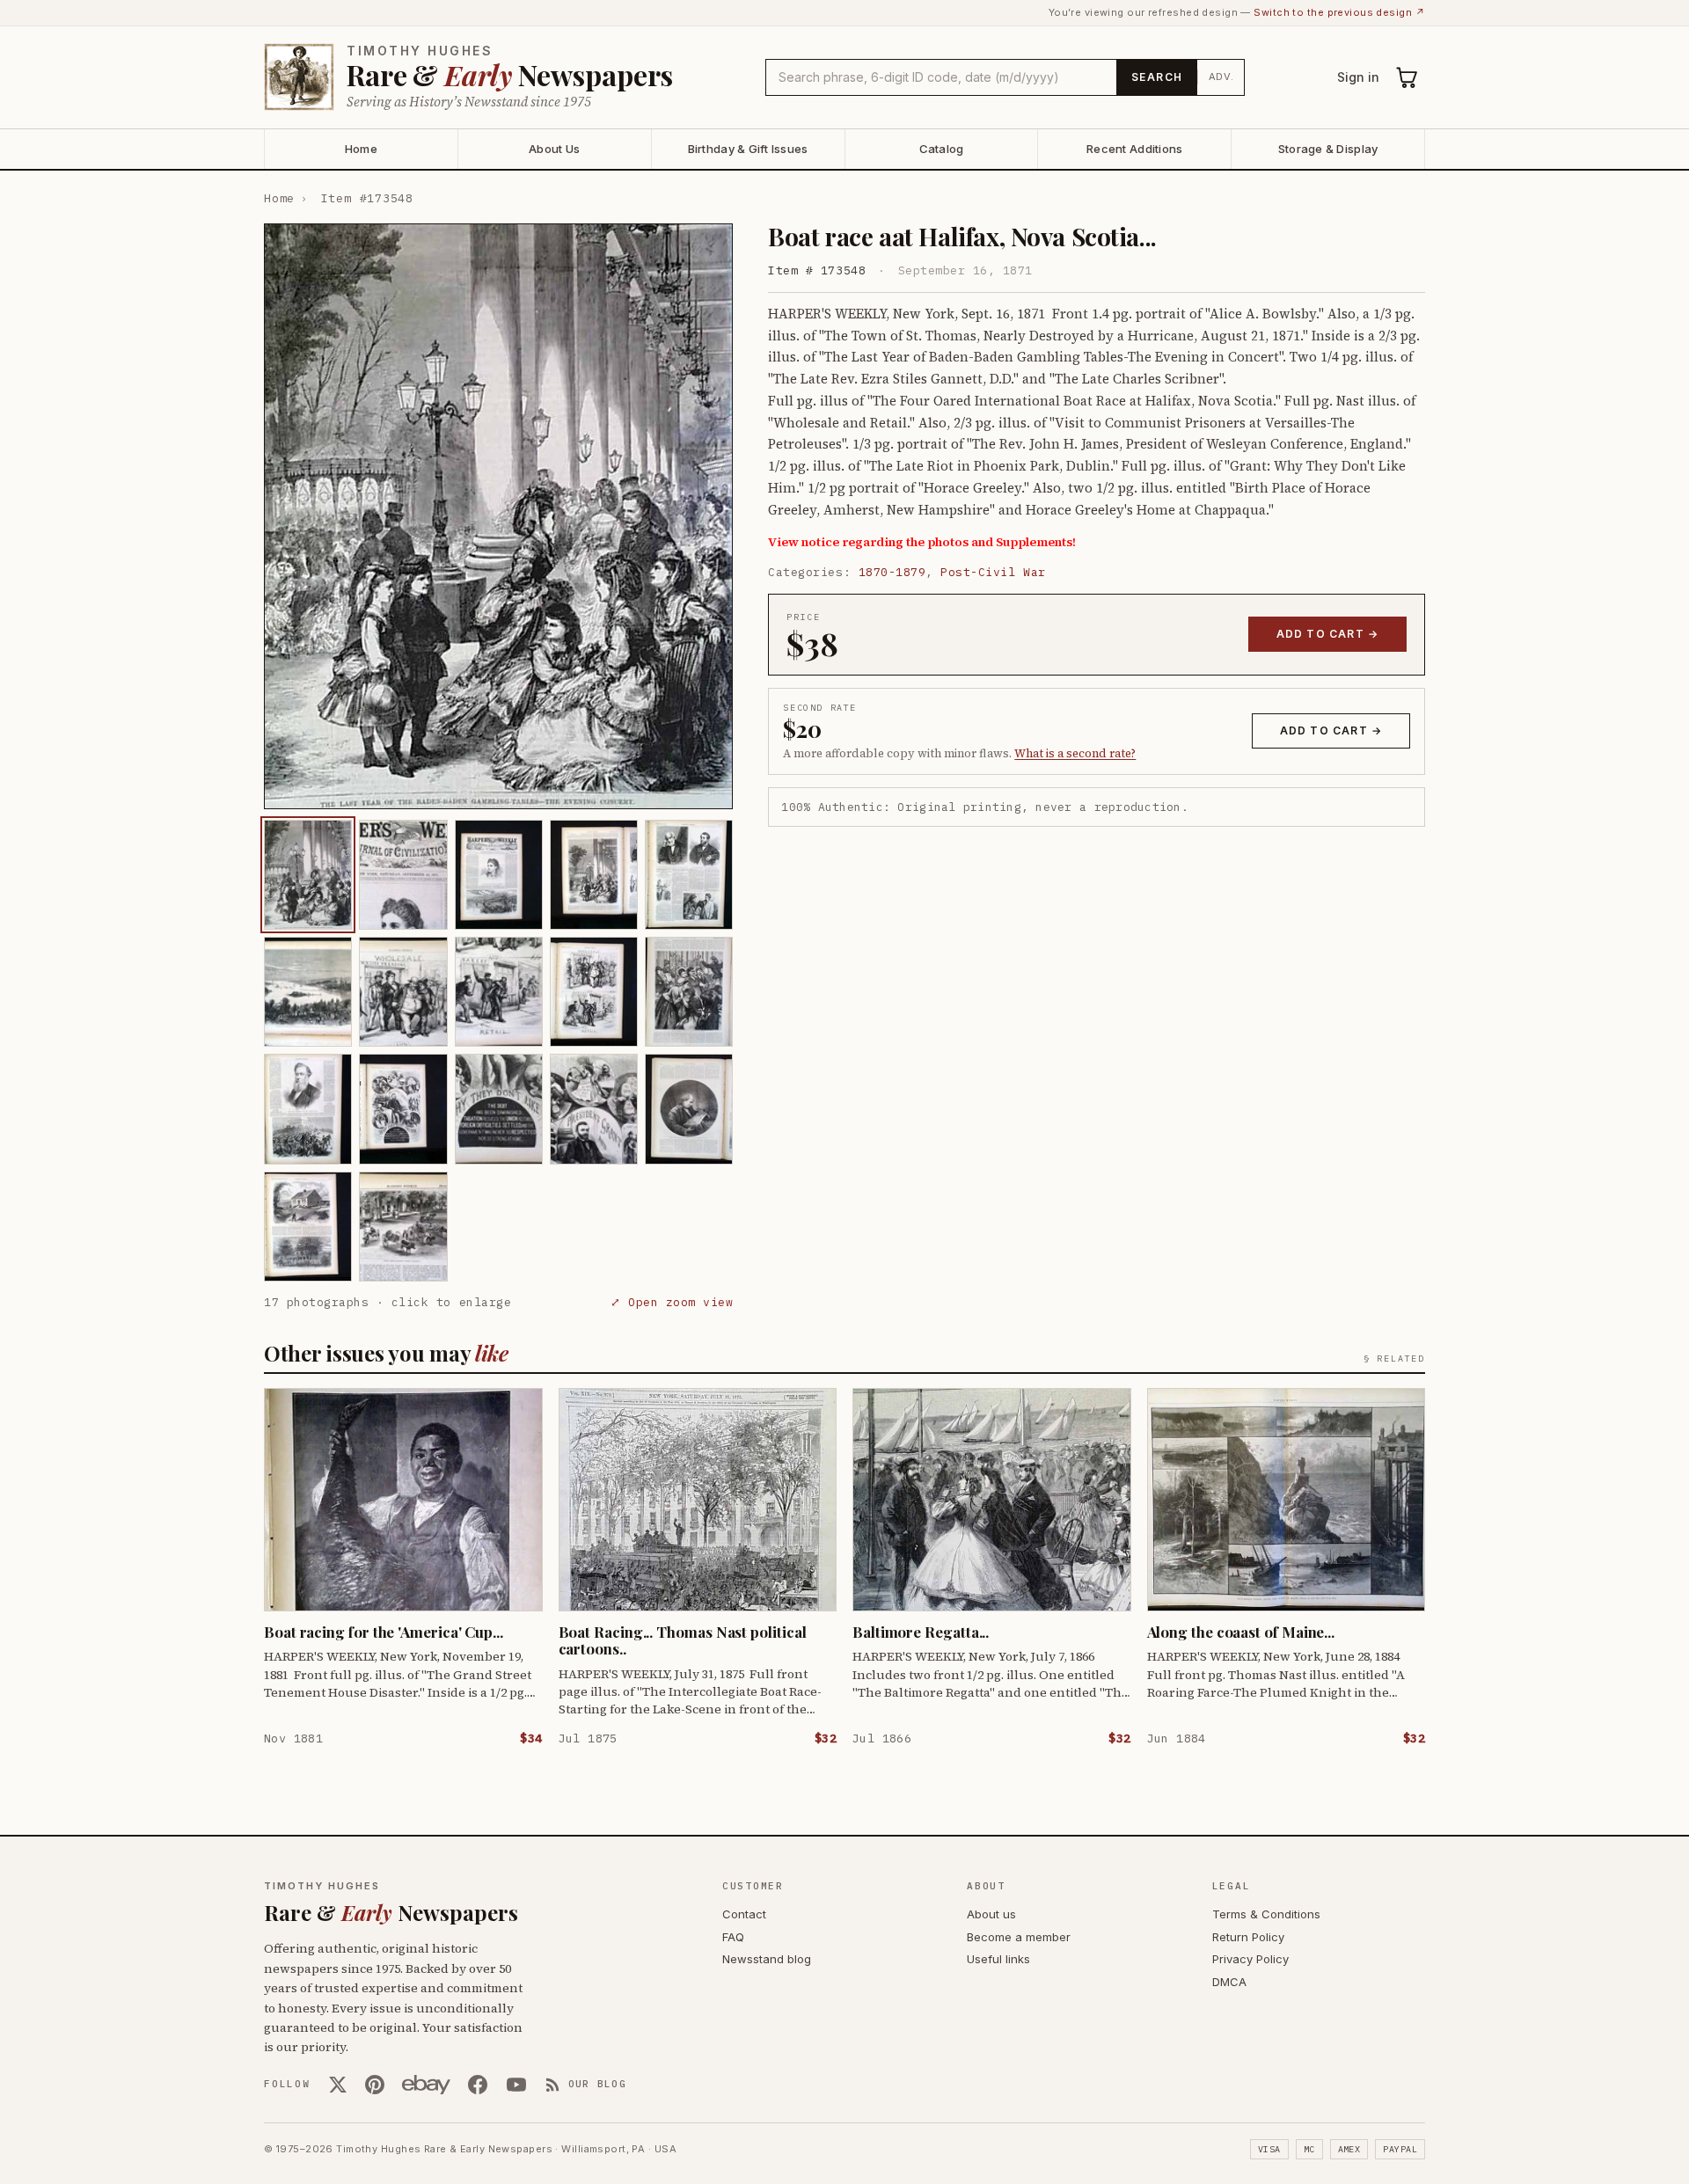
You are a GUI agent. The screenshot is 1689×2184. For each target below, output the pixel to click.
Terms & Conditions (1266, 1914)
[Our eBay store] (426, 2085)
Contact (744, 1914)
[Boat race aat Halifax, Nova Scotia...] (308, 875)
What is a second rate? (1075, 753)
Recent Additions (1134, 149)
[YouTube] (516, 2085)
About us (991, 1914)
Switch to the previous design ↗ (1339, 12)
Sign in (1358, 77)
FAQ (733, 1937)
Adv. (1221, 77)
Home (361, 149)
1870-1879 (892, 572)
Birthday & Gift (748, 149)
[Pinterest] (375, 2085)
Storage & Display (1328, 149)
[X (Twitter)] (338, 2085)
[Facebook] (478, 2085)
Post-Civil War (993, 572)
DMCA (1229, 1982)
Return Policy (1248, 1937)
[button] (498, 516)
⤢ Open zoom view (672, 1302)
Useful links (998, 1959)
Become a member (1019, 1937)
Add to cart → (1328, 634)
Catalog (942, 149)
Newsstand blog (767, 1959)
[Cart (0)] (1407, 77)
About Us (554, 149)
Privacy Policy (1250, 1959)
